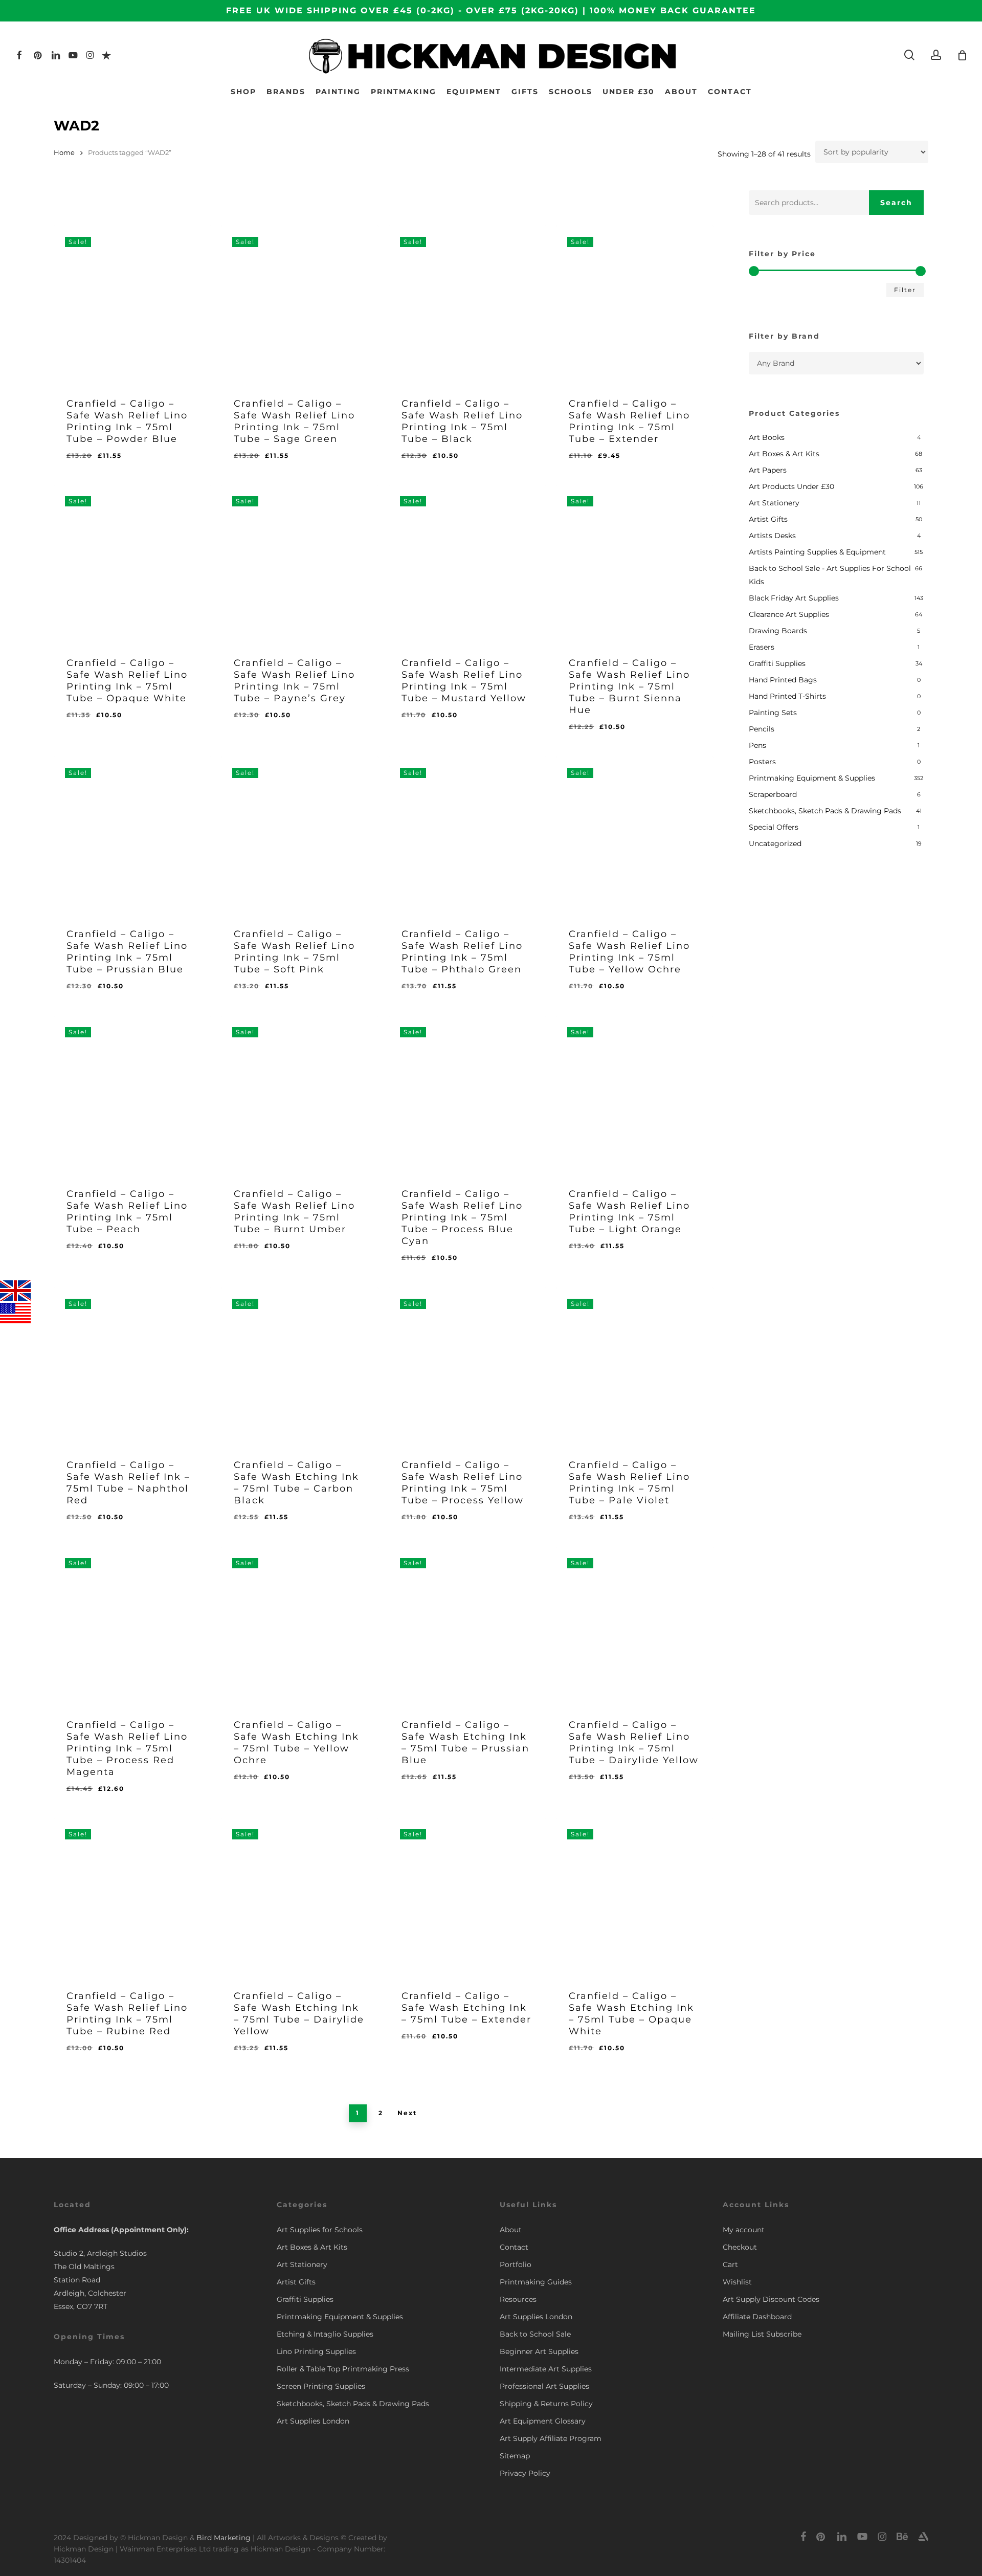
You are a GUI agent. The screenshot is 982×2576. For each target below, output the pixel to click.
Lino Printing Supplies (316, 2351)
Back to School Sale (535, 2334)
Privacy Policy (525, 2473)
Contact (514, 2247)
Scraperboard (773, 794)
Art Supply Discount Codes (771, 2299)
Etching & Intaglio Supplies (325, 2334)
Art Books (767, 437)
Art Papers (768, 470)
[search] (909, 55)
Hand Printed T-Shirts (787, 696)
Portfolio (516, 2264)
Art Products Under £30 (791, 486)
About (511, 2230)
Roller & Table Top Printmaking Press (343, 2369)
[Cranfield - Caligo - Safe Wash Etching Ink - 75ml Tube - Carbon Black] (300, 1366)
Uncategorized (775, 843)
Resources (518, 2299)
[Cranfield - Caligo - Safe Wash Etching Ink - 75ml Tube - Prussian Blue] (467, 1626)
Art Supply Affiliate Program (551, 2438)
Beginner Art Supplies (539, 2351)
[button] (119, 464)
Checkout (740, 2247)
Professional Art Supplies (544, 2386)
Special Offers (774, 827)
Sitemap (515, 2456)
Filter (905, 290)
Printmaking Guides (536, 2282)
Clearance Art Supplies (789, 614)
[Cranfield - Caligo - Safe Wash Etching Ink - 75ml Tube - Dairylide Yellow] (300, 1897)
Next (407, 2113)
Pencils (762, 729)
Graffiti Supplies (777, 663)
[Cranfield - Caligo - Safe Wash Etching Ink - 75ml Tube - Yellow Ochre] (300, 1626)
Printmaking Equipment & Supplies (812, 778)
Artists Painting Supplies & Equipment (817, 552)
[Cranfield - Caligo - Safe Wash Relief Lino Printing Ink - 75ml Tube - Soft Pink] (300, 835)
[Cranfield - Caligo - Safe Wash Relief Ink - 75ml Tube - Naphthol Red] (132, 1366)
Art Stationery (774, 503)
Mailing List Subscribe (762, 2334)
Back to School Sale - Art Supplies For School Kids (830, 575)
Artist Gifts (768, 519)
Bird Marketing (224, 2538)
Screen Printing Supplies (321, 2386)
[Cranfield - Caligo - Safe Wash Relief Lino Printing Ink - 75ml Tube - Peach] (132, 1095)
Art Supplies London (313, 2421)
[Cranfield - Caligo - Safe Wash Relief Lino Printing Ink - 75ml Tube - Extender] (635, 304)
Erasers (762, 647)
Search (896, 203)
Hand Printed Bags (783, 680)
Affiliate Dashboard (757, 2317)
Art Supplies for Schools (320, 2230)
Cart (730, 2264)
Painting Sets (773, 713)
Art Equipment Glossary (543, 2421)
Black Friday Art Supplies (794, 598)
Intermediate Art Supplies (546, 2369)
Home (64, 153)
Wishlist (737, 2282)
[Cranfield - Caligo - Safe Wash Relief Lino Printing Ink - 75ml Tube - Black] (467, 304)
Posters (762, 762)
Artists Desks (772, 536)
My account (744, 2230)
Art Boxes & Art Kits (784, 454)
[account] (936, 55)
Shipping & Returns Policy (546, 2404)
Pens (757, 745)
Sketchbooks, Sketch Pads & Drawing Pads (825, 811)
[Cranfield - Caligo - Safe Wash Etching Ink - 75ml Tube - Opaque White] (635, 1897)
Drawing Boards (778, 631)
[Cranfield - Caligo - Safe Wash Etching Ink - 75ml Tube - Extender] (467, 1897)
